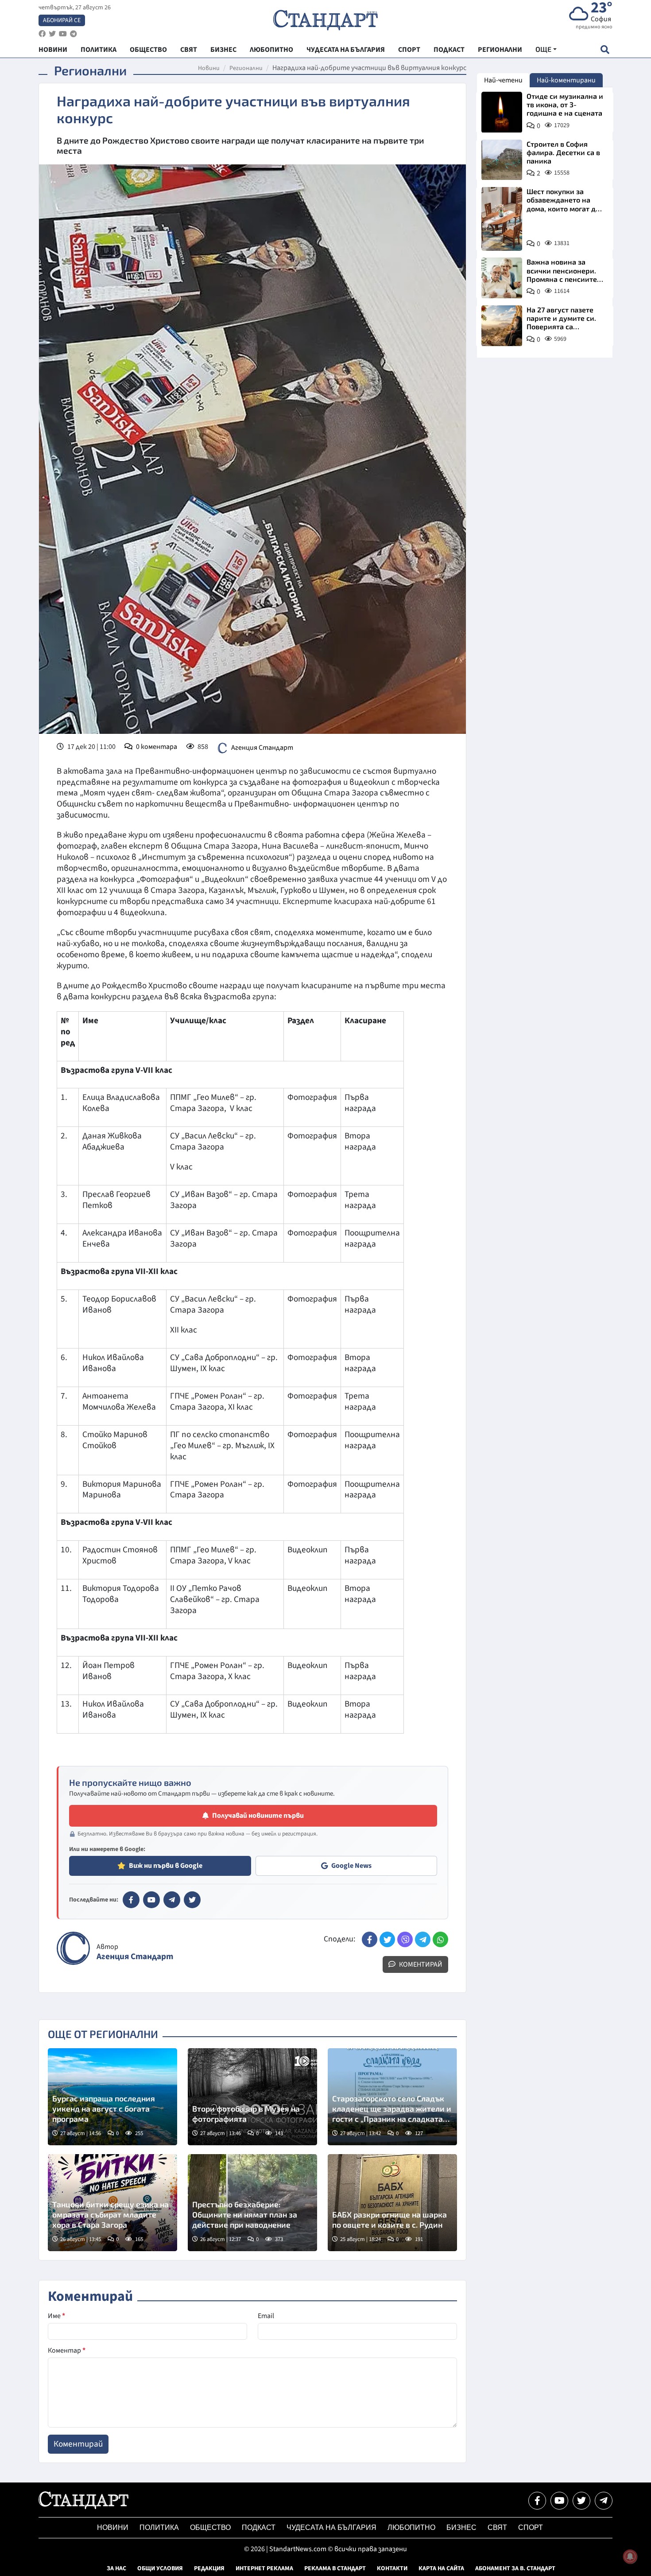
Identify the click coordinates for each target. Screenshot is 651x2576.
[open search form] (605, 49)
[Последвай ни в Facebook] (537, 2501)
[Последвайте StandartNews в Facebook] (42, 34)
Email (266, 2316)
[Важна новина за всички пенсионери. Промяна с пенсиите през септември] (502, 278)
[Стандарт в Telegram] (172, 1900)
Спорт (531, 2527)
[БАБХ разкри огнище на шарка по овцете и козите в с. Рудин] (392, 2203)
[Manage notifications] (630, 2557)
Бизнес (461, 2527)
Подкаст (259, 2527)
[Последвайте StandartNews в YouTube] (63, 34)
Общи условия (160, 2568)
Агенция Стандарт (262, 747)
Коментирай (420, 1964)
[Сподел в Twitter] (387, 1939)
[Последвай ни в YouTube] (559, 2501)
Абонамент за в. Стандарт (515, 2568)
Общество (210, 2527)
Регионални (246, 68)
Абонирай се (62, 20)
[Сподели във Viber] (405, 1939)
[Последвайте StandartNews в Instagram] (52, 34)
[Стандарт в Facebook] (131, 1900)
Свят (497, 2527)
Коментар (67, 2350)
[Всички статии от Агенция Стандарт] (73, 1948)
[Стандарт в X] (192, 1900)
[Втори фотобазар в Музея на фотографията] (252, 2097)
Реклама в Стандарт (335, 2568)
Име (56, 2316)
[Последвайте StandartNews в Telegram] (74, 34)
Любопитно (411, 2527)
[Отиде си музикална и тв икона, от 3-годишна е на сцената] (502, 112)
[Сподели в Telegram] (423, 1939)
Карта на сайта (441, 2568)
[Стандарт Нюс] (83, 2507)
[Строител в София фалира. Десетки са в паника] (502, 160)
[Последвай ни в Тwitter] (581, 2501)
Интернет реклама (264, 2568)
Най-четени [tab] (503, 80)
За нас (116, 2568)
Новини (209, 68)
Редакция (209, 2568)
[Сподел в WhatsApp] (440, 1939)
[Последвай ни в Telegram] (604, 2501)
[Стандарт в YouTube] (151, 1900)
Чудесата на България (331, 2527)
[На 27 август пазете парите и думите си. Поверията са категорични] (502, 326)
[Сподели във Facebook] (370, 1939)
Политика (159, 2527)
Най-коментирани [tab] (566, 80)
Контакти (392, 2568)
